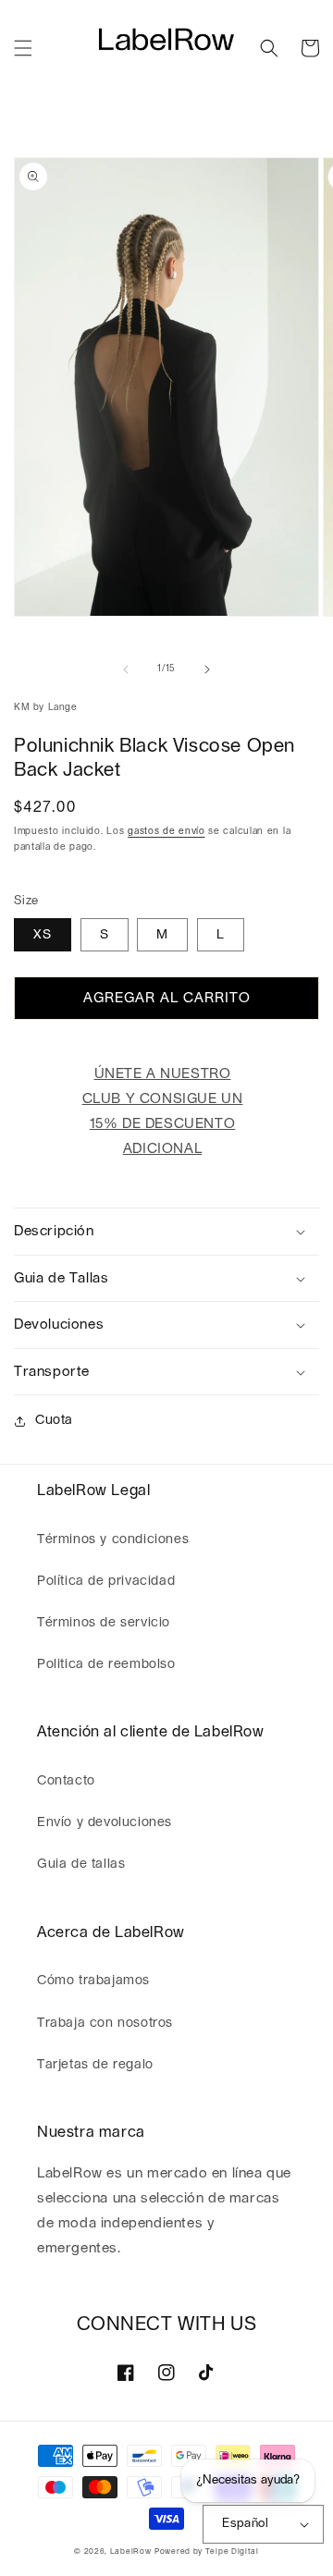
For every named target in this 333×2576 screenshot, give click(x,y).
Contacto (66, 1781)
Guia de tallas (81, 1864)
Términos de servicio (104, 1623)
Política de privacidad (106, 1581)
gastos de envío (166, 831)
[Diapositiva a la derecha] (207, 669)
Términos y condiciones (113, 1539)
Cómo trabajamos (93, 1981)
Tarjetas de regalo (95, 2065)
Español (245, 2524)
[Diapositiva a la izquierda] (126, 669)
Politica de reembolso (106, 1664)
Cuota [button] (54, 1420)
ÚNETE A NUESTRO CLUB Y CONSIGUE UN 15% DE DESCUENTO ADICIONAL (163, 1111)
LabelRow (131, 2551)
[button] (23, 48)
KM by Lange (46, 707)
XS (43, 935)
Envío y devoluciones (105, 1822)
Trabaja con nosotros (105, 2023)
